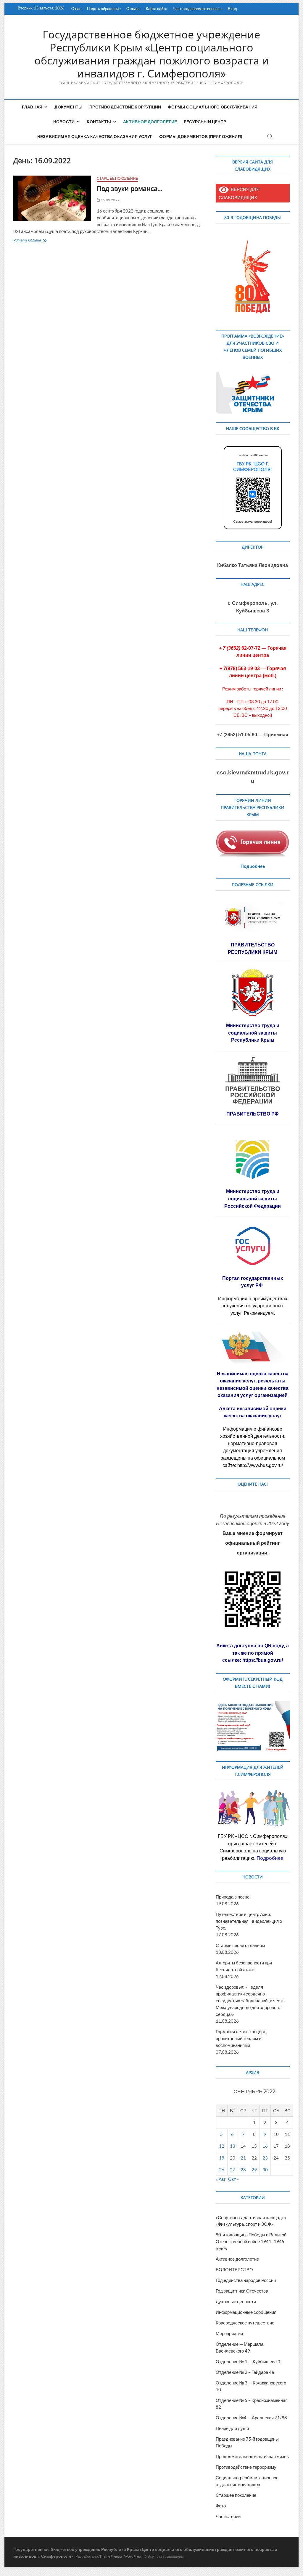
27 (233, 2170)
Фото (221, 2506)
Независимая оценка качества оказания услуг (95, 136)
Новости (64, 122)
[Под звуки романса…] (52, 198)
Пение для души (232, 2428)
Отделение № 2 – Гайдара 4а (245, 2372)
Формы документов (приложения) (201, 136)
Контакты (99, 122)
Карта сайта (157, 9)
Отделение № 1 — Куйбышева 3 (248, 2361)
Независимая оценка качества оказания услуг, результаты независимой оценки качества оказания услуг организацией (253, 1385)
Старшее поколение (117, 178)
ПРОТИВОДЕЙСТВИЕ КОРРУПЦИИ (125, 107)
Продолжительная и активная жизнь (252, 2456)
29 (254, 2170)
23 (265, 2158)
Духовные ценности (236, 2301)
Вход (232, 9)
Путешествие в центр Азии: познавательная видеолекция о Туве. (249, 1921)
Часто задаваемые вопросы (198, 9)
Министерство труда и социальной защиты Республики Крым (253, 1033)
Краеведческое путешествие (245, 2323)
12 (222, 2146)
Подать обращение (104, 9)
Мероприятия (229, 2333)
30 (265, 2170)
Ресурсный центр (205, 122)
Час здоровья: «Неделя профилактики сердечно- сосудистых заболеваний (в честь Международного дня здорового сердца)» (250, 2001)
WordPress (133, 2556)
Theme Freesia (111, 2556)
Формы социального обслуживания (213, 107)
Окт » (233, 2179)
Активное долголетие (150, 122)
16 (265, 2146)
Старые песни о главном (240, 1945)
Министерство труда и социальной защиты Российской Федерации (253, 1199)
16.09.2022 (110, 200)
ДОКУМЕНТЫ (69, 107)
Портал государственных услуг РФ (253, 1282)
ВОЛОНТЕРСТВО (234, 2269)
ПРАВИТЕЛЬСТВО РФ (253, 1114)
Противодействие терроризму (246, 2467)
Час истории (228, 2516)
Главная (32, 107)
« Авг (221, 2179)
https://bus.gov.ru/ (263, 1660)
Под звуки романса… (130, 188)
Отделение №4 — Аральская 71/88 (251, 2418)
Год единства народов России (246, 2280)
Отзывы (133, 9)
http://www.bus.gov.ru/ (260, 1465)
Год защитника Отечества (242, 2291)
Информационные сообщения (246, 2312)
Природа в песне (233, 1897)
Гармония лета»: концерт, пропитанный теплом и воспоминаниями (241, 2038)
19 (222, 2158)
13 (233, 2146)
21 (243, 2158)
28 (243, 2170)
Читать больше (36, 241)
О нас (76, 9)
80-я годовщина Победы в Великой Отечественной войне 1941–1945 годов (251, 2241)
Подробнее (253, 866)
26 (222, 2170)
